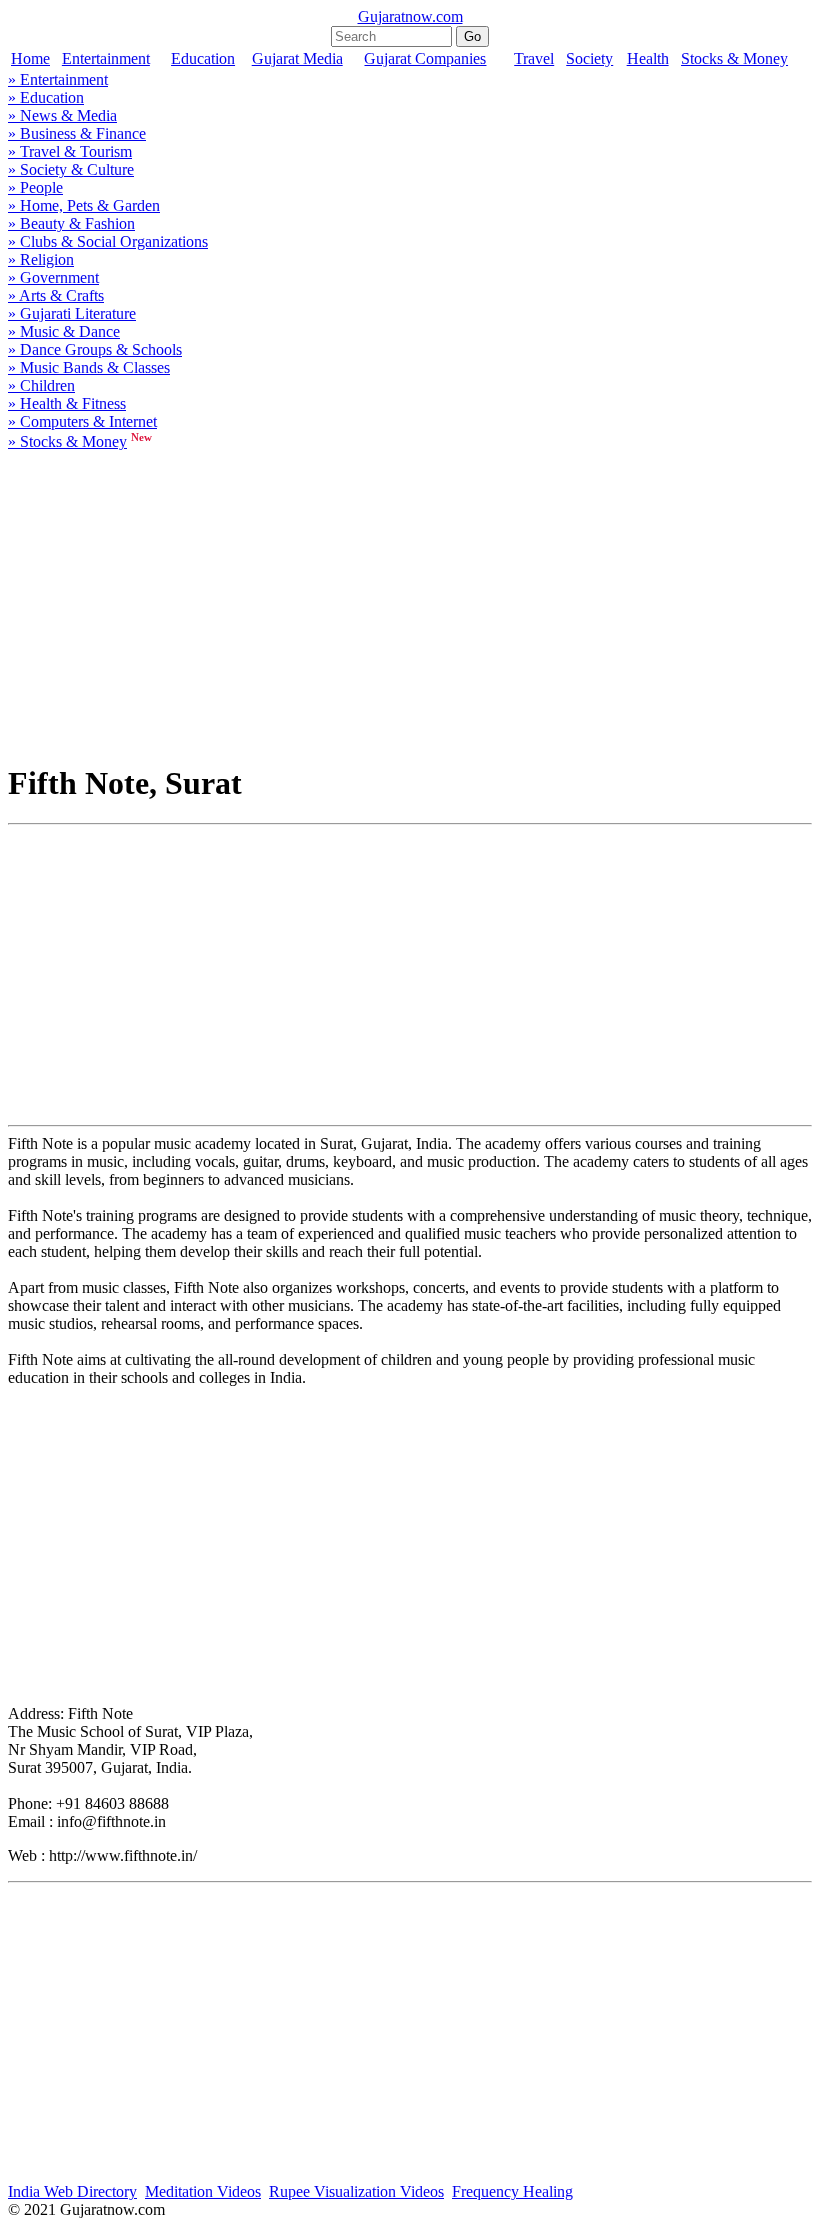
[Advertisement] (410, 603)
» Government (53, 277)
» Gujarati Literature (72, 313)
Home (30, 58)
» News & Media (62, 115)
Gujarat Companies (425, 58)
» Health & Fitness (67, 403)
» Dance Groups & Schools (95, 349)
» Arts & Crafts (56, 295)
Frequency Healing (512, 2191)
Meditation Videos (203, 2191)
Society (589, 58)
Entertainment (106, 58)
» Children (41, 385)
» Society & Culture (71, 169)
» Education (46, 97)
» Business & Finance (77, 133)
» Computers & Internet (82, 421)
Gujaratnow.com (410, 16)
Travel (534, 58)
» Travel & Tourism (70, 151)
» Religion (41, 259)
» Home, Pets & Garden (84, 205)
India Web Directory (72, 2191)
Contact (790, 2211)
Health (648, 58)
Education (203, 58)
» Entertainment (58, 79)
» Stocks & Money (67, 441)
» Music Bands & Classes (89, 367)
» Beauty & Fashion (71, 223)
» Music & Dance (64, 331)
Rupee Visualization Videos (356, 2191)
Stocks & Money (734, 58)
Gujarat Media (297, 58)
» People (35, 187)
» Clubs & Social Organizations (108, 241)
